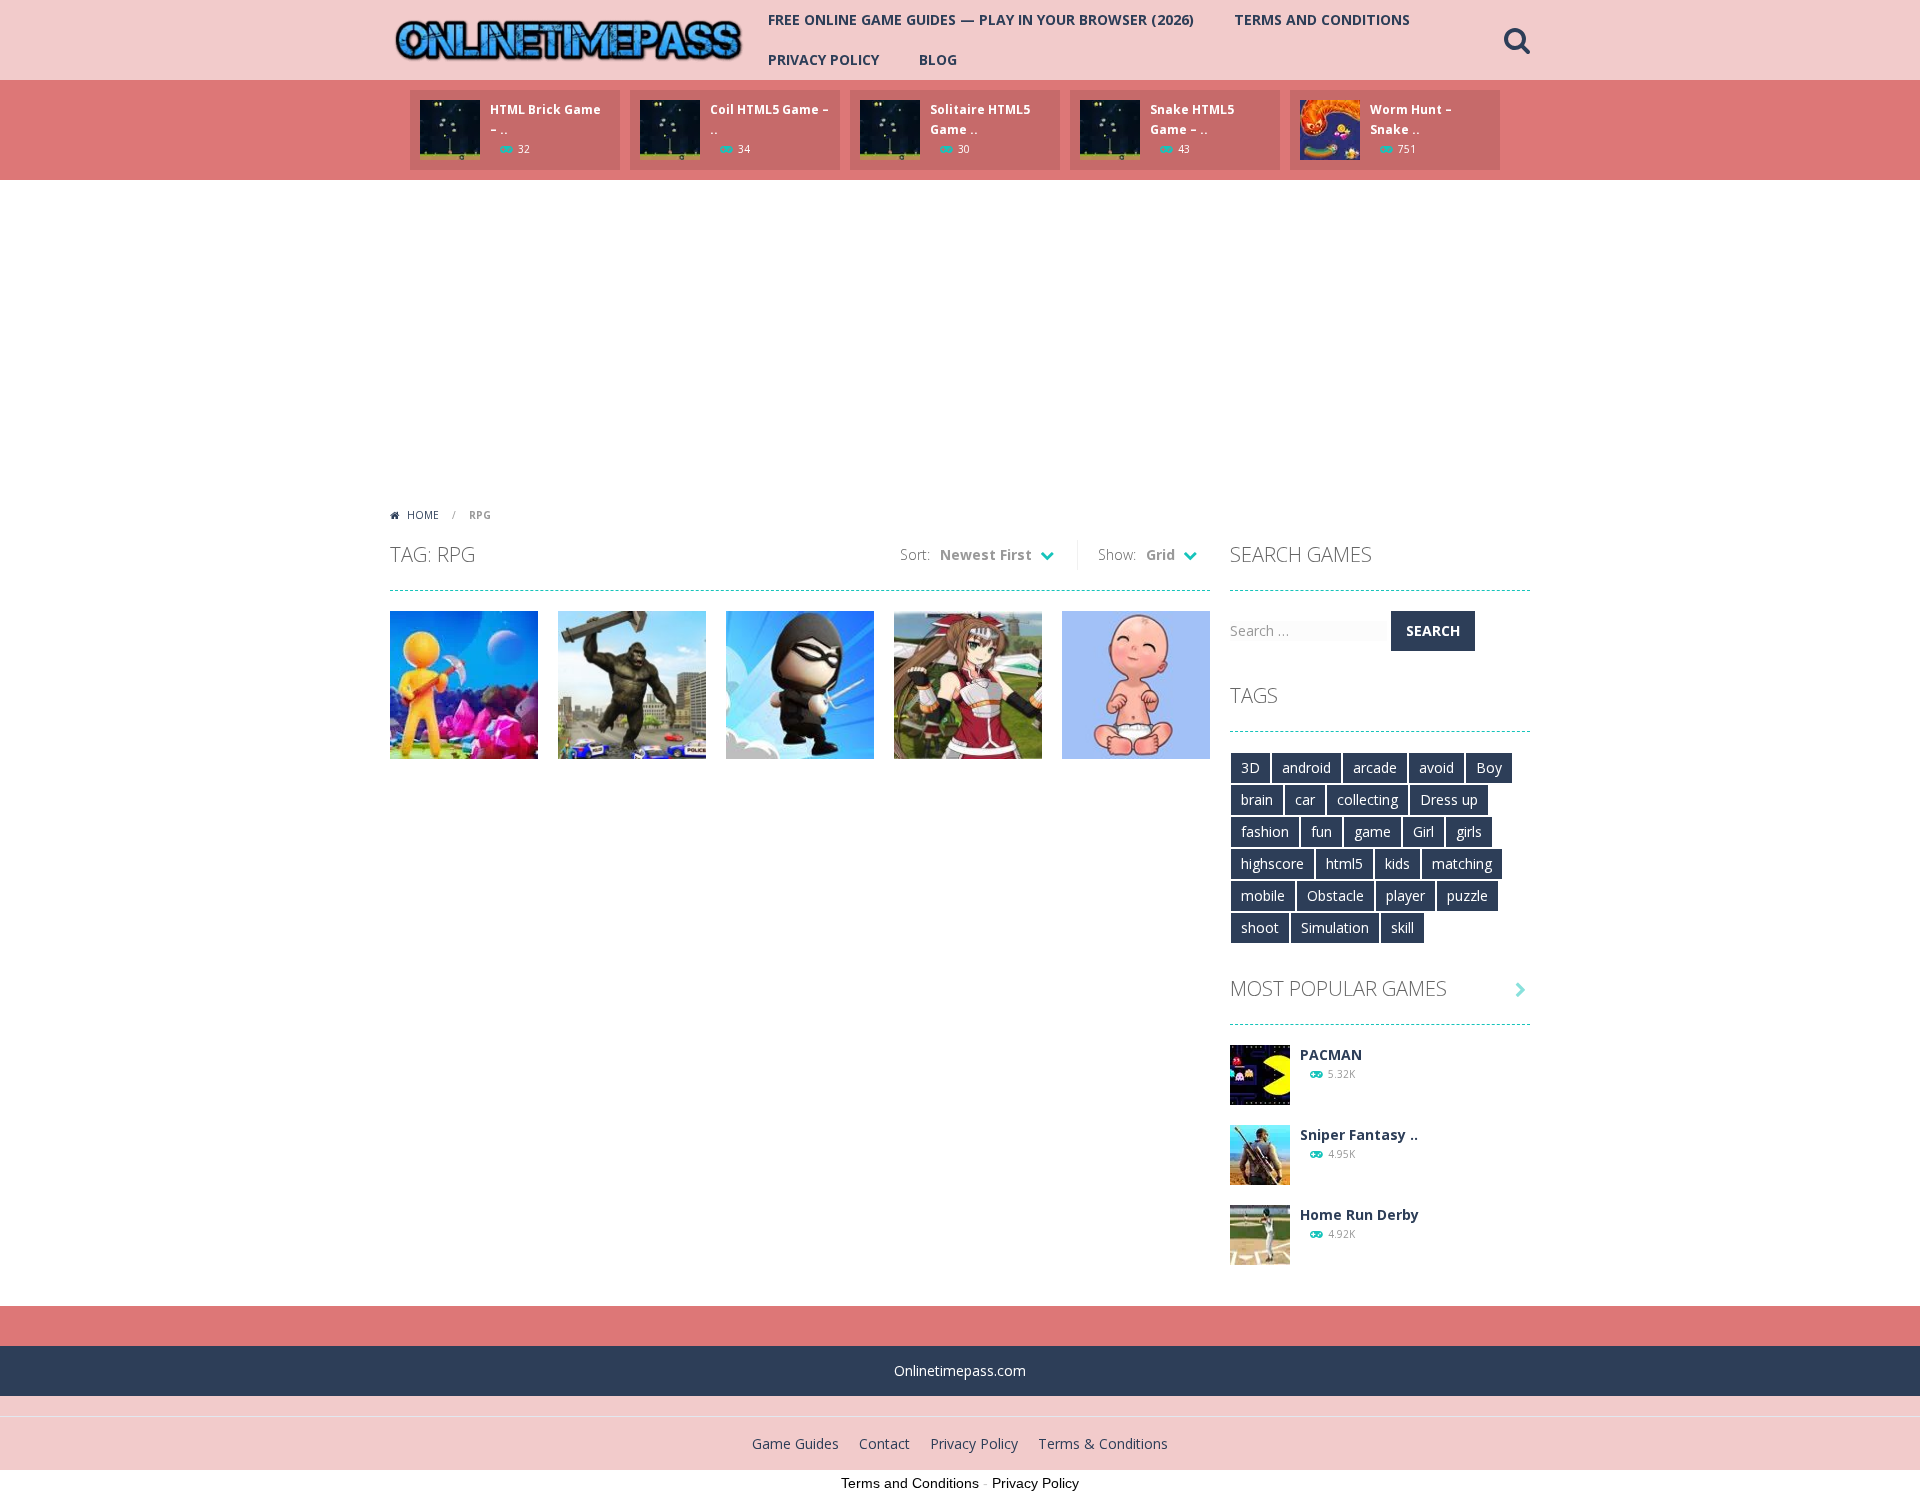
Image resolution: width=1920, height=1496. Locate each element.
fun (1321, 831)
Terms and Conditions (1322, 19)
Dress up (1449, 799)
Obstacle (1335, 895)
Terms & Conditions (1103, 1443)
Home (423, 515)
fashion (1265, 831)
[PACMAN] (1260, 1073)
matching (1462, 863)
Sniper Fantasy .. (1359, 1134)
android (1306, 767)
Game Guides (795, 1443)
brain (1257, 799)
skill (1402, 927)
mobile (1263, 895)
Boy (1489, 767)
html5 (1344, 863)
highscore (1272, 863)
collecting (1367, 799)
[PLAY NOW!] (450, 128)
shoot (1260, 927)
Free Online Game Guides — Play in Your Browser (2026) (981, 19)
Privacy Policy (823, 59)
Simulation (1335, 927)
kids (1397, 863)
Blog (938, 59)
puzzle (1467, 895)
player (1405, 895)
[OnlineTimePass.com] (569, 38)
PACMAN (1331, 1054)
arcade (1375, 767)
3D (1250, 767)
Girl (1423, 831)
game (1372, 831)
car (1305, 799)
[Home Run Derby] (1260, 1233)
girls (1469, 831)
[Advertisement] (960, 350)
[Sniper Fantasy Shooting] (1260, 1153)
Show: (1117, 554)
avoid (1436, 767)
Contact (884, 1443)
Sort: (915, 554)
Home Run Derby (1359, 1214)
